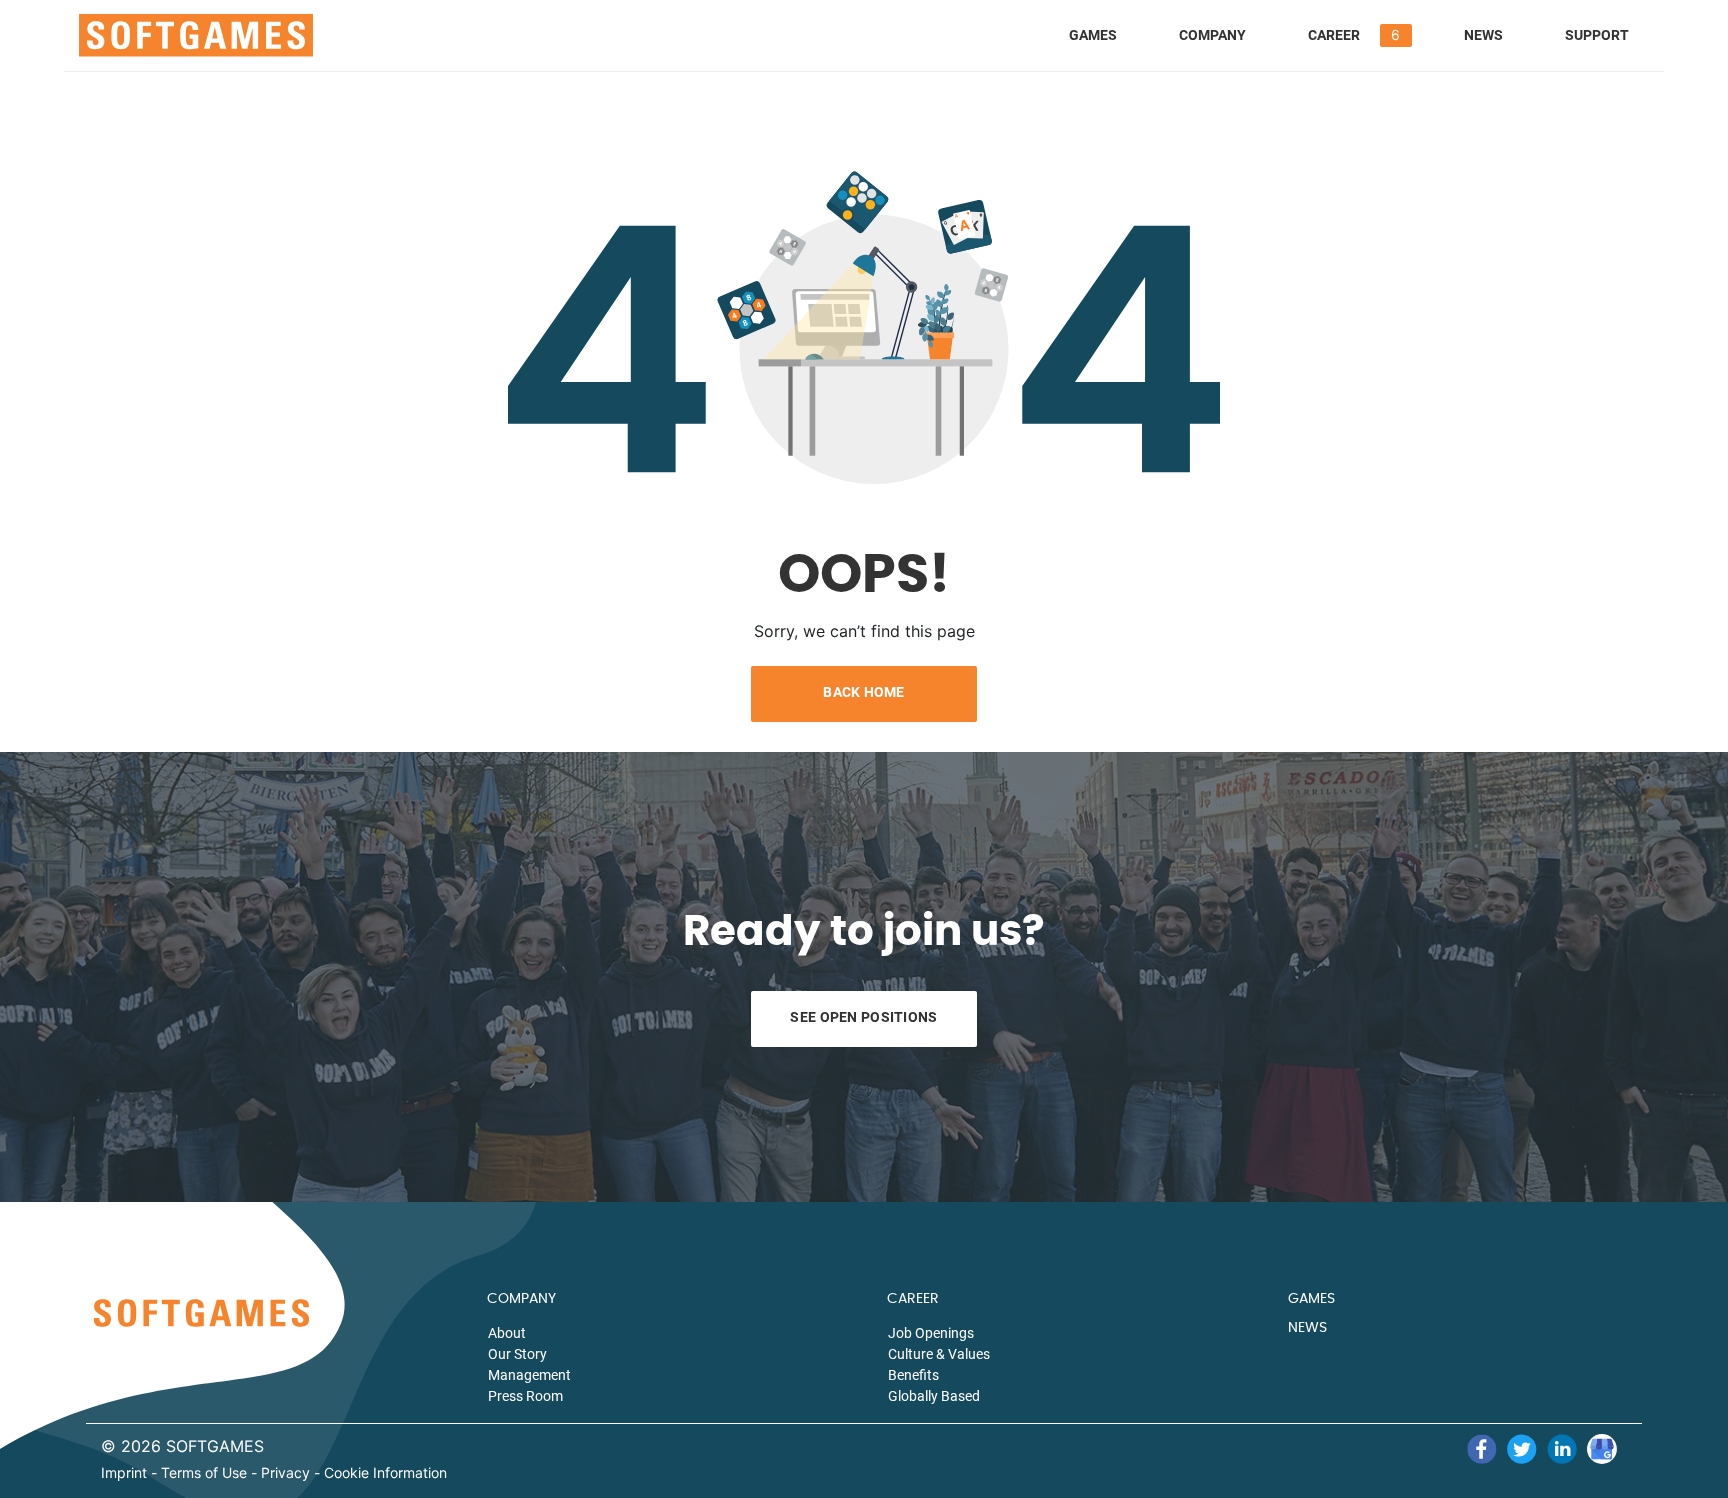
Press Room (525, 1396)
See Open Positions (863, 1017)
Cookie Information (385, 1473)
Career (1334, 35)
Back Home (864, 692)
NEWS (1307, 1328)
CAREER (913, 1299)
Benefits (913, 1375)
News (1483, 35)
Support (1597, 35)
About (507, 1333)
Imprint (124, 1473)
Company (1212, 35)
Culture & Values (939, 1354)
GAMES (1311, 1299)
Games (1093, 35)
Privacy (285, 1473)
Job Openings (931, 1333)
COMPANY (521, 1299)
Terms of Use (204, 1473)
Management (529, 1375)
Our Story (517, 1354)
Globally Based (934, 1396)
